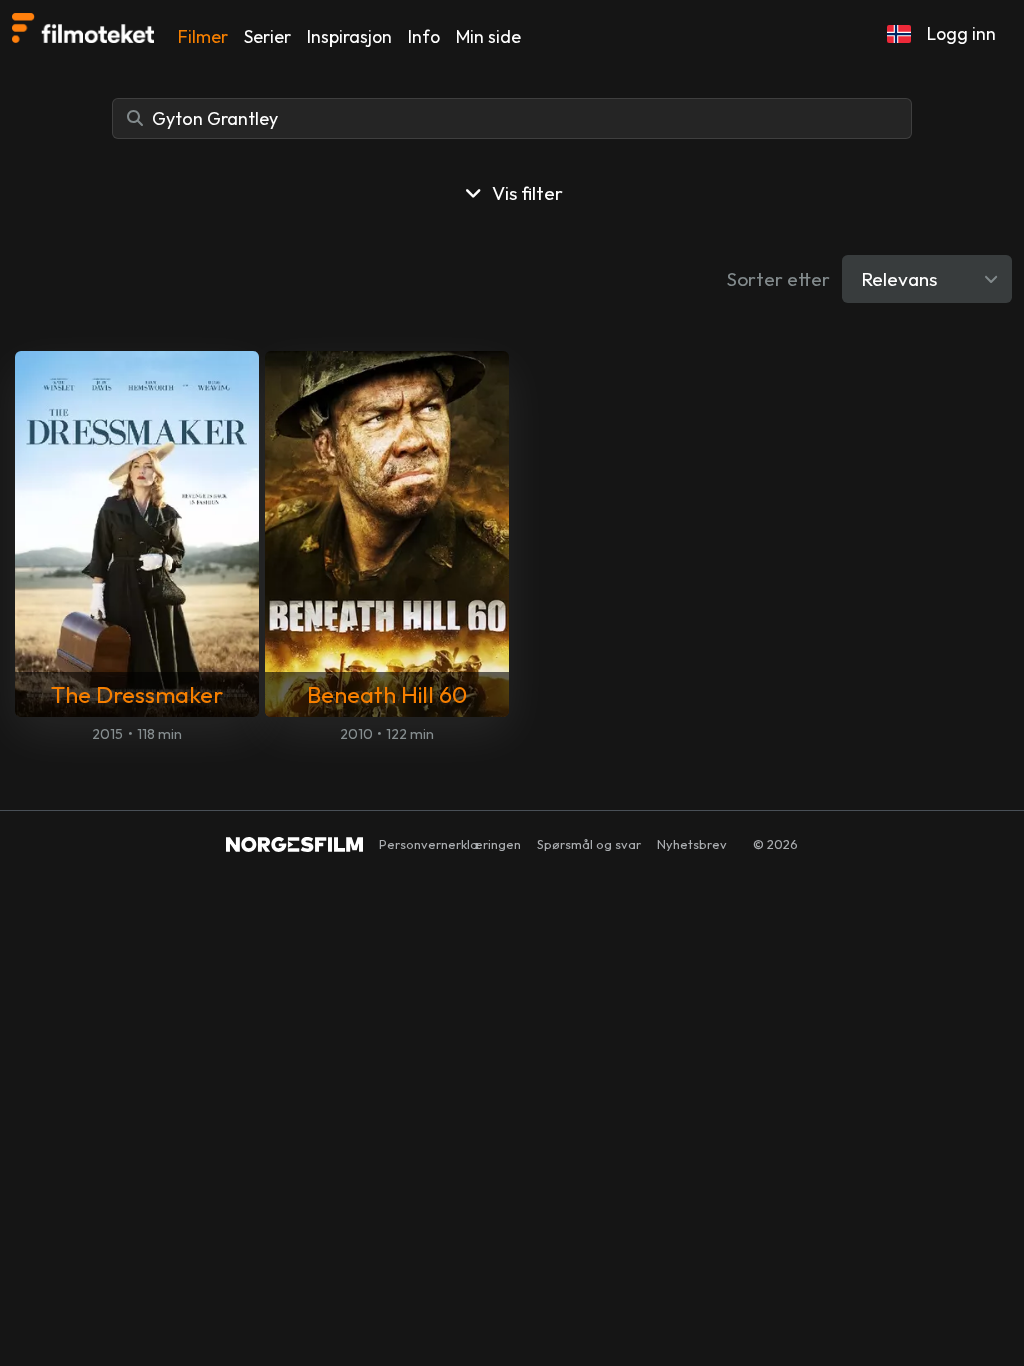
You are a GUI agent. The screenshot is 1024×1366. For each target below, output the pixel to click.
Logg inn (961, 33)
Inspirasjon (349, 36)
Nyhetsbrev (692, 844)
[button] (899, 34)
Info (424, 36)
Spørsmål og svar (589, 844)
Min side (488, 36)
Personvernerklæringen (450, 844)
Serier (267, 36)
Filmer (203, 36)
